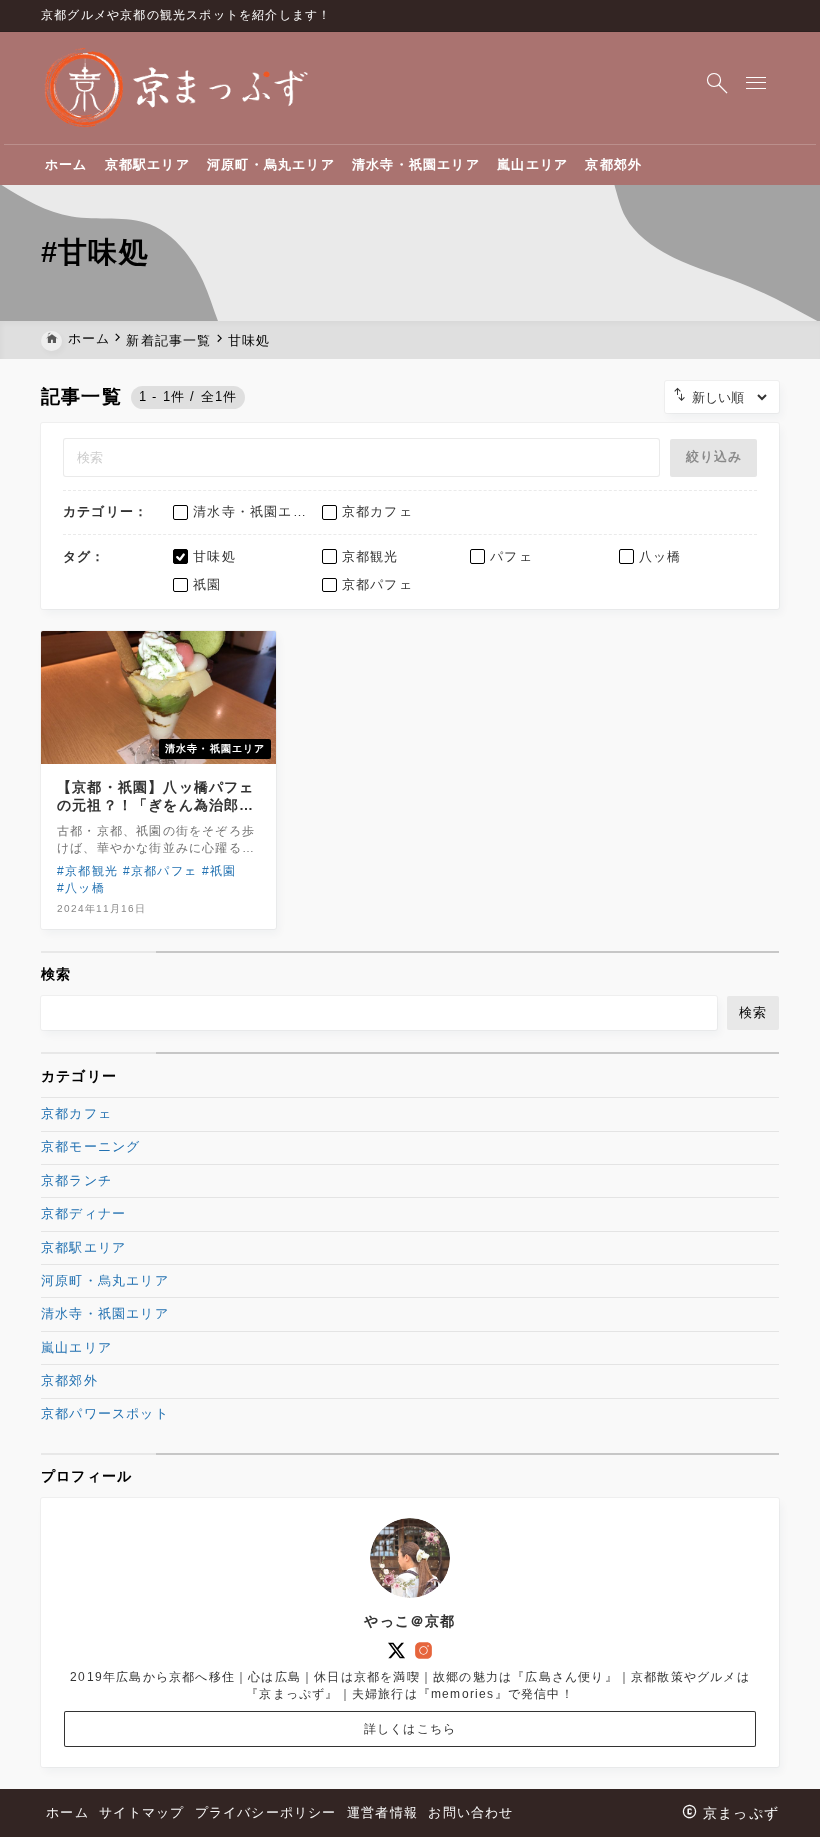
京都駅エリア (83, 1247)
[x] (396, 1650)
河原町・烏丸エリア (105, 1280)
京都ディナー (83, 1213)
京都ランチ (76, 1180)
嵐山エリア (76, 1347)
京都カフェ (76, 1113)
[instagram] (423, 1650)
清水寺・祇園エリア (105, 1313)
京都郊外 (69, 1380)
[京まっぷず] (176, 88)
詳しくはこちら (410, 1729)
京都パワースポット (105, 1413)
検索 (56, 974)
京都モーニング (90, 1146)
